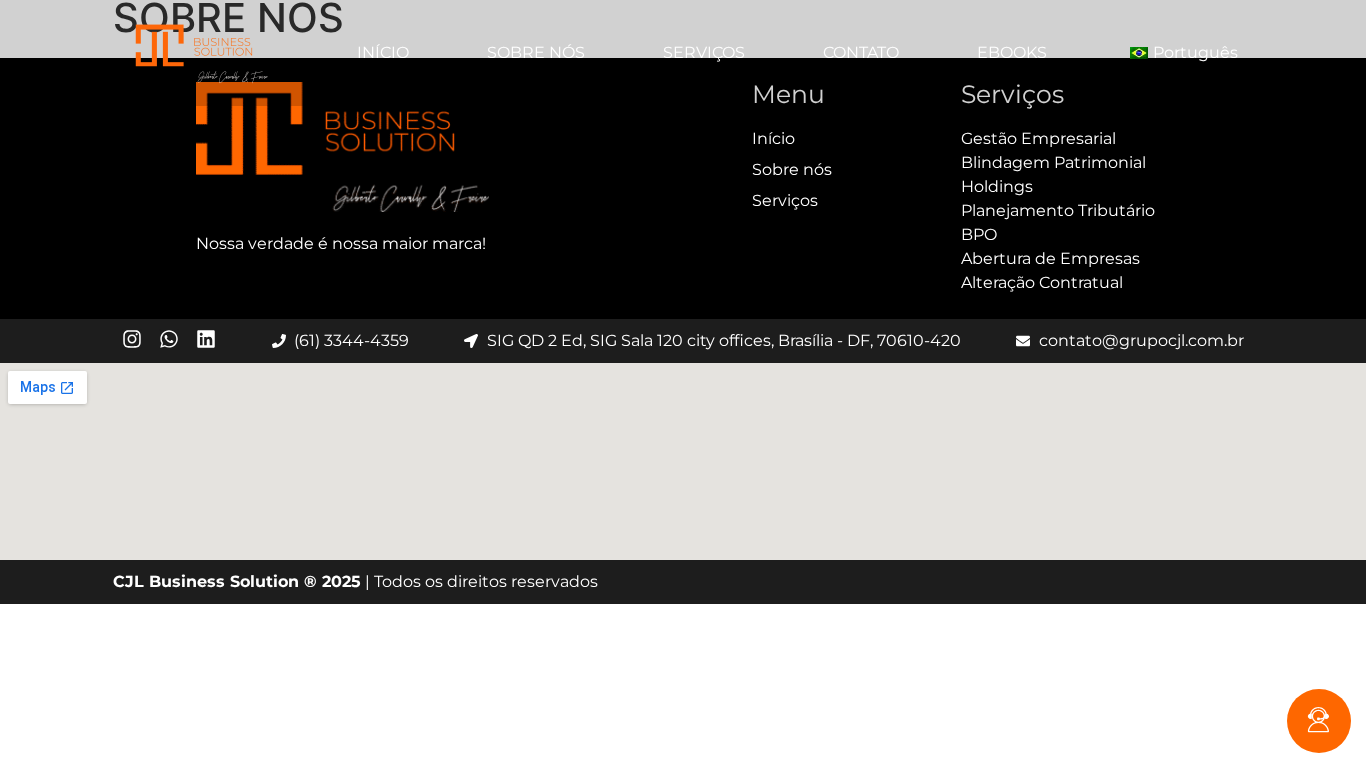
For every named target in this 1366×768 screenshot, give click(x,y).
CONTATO (861, 52)
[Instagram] (132, 339)
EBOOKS (1012, 52)
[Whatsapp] (169, 339)
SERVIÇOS (704, 52)
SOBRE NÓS (536, 52)
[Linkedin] (206, 339)
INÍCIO (383, 52)
